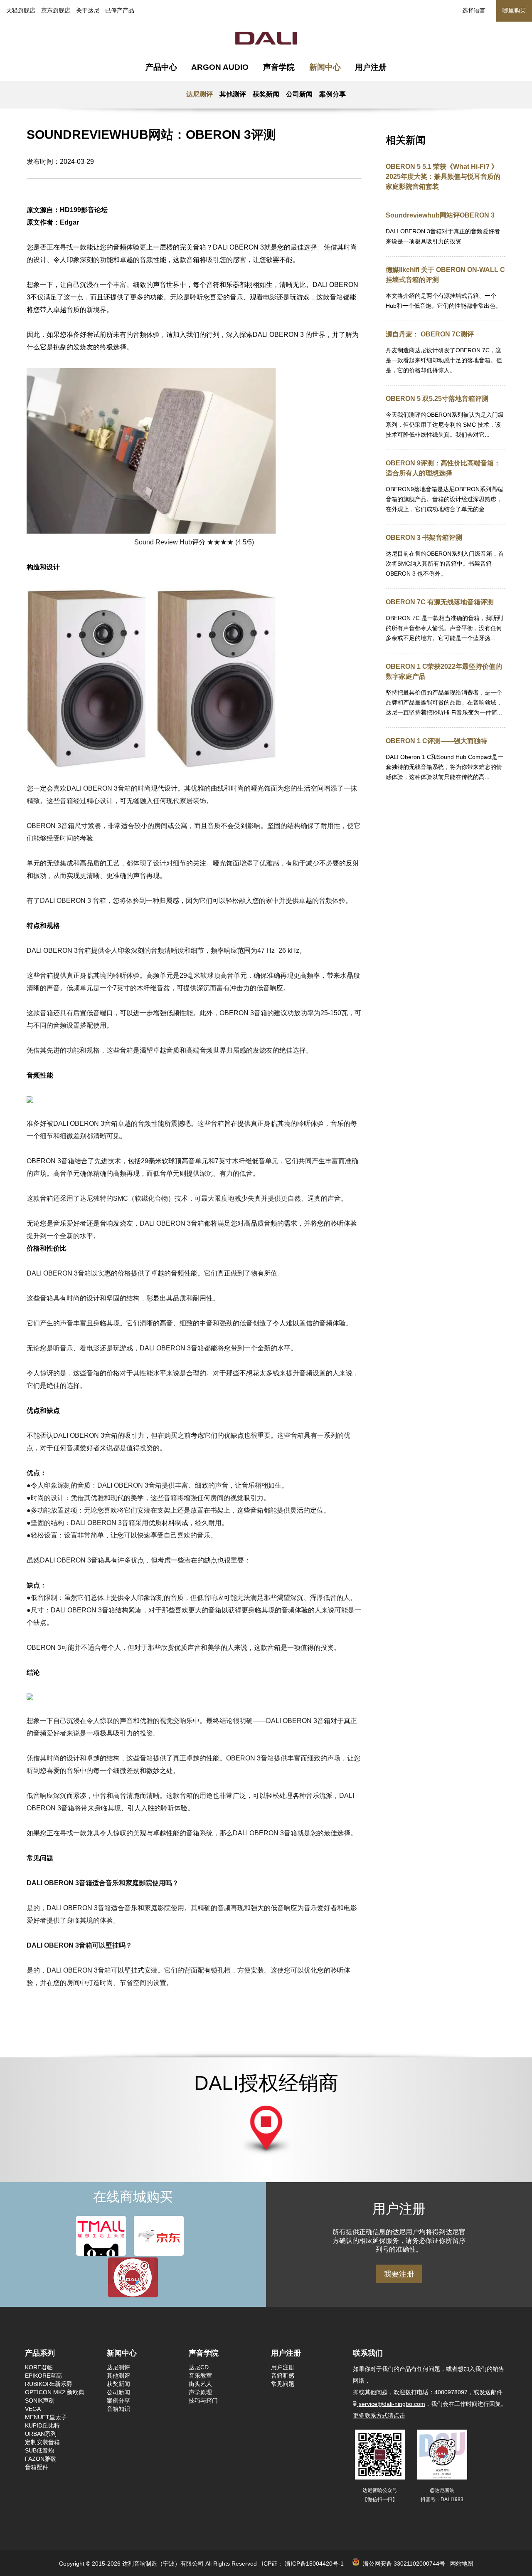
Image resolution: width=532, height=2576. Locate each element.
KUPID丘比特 (42, 2425)
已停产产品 (120, 10)
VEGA (33, 2409)
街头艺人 (200, 2384)
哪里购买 (514, 10)
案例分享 (332, 94)
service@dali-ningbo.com (392, 2404)
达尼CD (199, 2367)
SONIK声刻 (40, 2400)
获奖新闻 (266, 94)
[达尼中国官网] (266, 37)
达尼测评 (199, 94)
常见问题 (283, 2384)
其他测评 (233, 94)
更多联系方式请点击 (379, 2415)
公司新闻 (299, 94)
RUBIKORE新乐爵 (49, 2384)
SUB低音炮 (39, 2450)
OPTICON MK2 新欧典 (55, 2392)
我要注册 (399, 2274)
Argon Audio (220, 67)
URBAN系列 (41, 2434)
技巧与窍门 (203, 2400)
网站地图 (462, 2564)
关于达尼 (88, 10)
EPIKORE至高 (43, 2376)
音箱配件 (37, 2467)
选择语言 (474, 10)
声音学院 (279, 67)
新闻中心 (325, 67)
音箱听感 (283, 2376)
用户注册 (371, 67)
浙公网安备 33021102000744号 (402, 2564)
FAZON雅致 (41, 2459)
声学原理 (200, 2392)
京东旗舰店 (56, 10)
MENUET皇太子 (46, 2417)
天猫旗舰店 (21, 10)
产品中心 (161, 67)
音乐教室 (200, 2376)
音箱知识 (118, 2409)
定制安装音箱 (42, 2442)
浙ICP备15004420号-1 (314, 2564)
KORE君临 (39, 2367)
